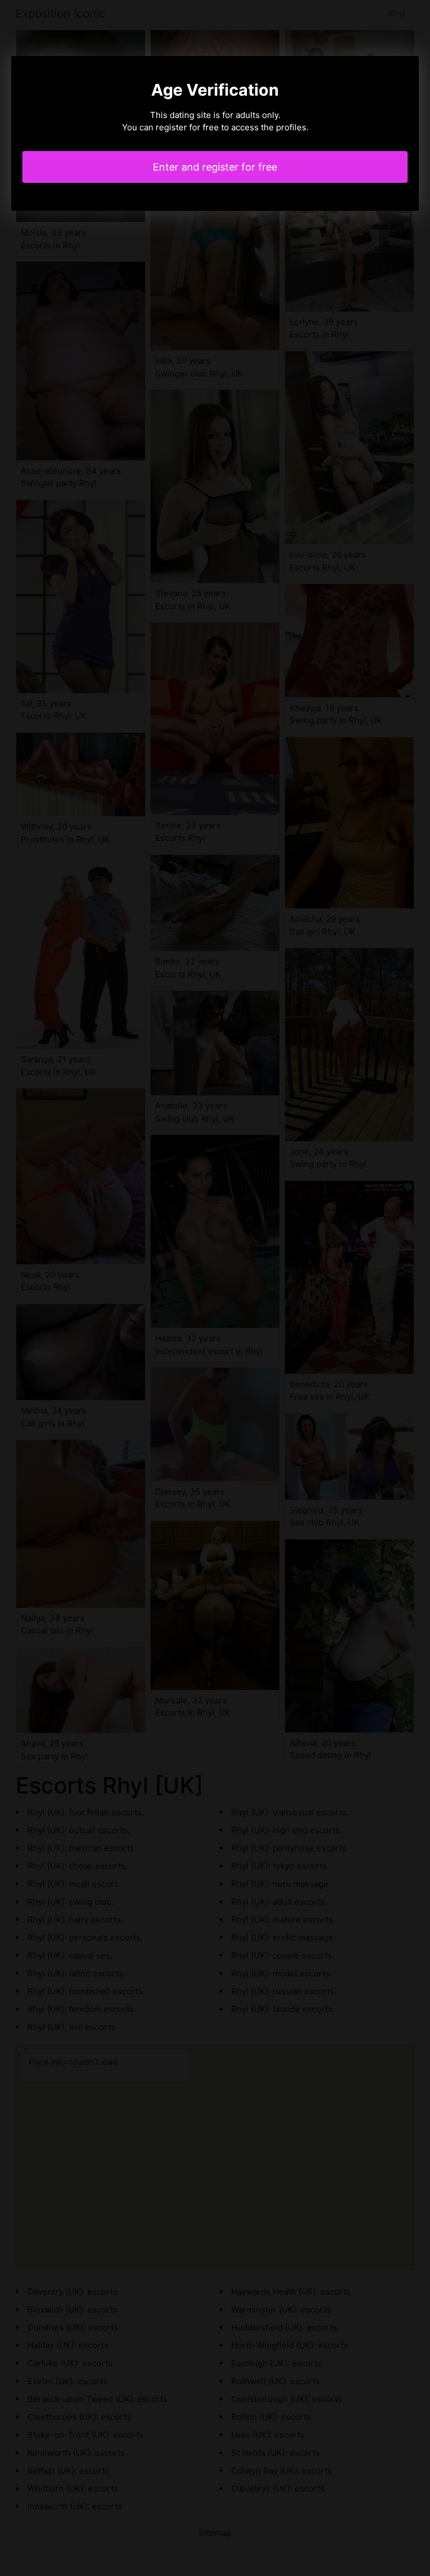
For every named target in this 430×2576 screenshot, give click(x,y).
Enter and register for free (215, 167)
